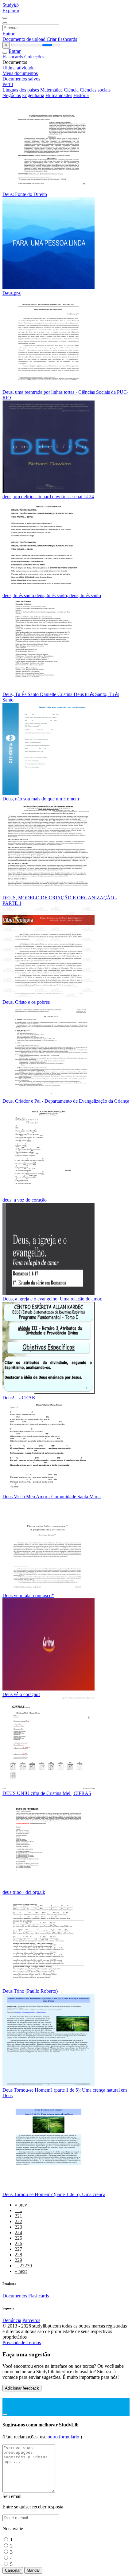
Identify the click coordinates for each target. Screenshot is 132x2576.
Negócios (12, 95)
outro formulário (64, 2437)
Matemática (51, 90)
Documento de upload (25, 39)
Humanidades (59, 95)
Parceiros (31, 2320)
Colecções (34, 57)
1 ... (18, 2210)
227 (18, 2249)
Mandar (33, 2570)
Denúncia (12, 2320)
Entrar (8, 34)
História (81, 95)
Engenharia (33, 95)
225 (18, 2238)
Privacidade (14, 2342)
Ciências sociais (95, 90)
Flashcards (13, 57)
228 (18, 2255)
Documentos (15, 2296)
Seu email (12, 2496)
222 (18, 2221)
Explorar (11, 11)
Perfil (8, 84)
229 (18, 2260)
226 (18, 2244)
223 (18, 2227)
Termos (34, 2342)
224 (18, 2232)
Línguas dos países (21, 90)
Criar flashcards (62, 39)
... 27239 (23, 2266)
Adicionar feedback (22, 2388)
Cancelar (13, 2570)
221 (18, 2216)
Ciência (71, 90)
